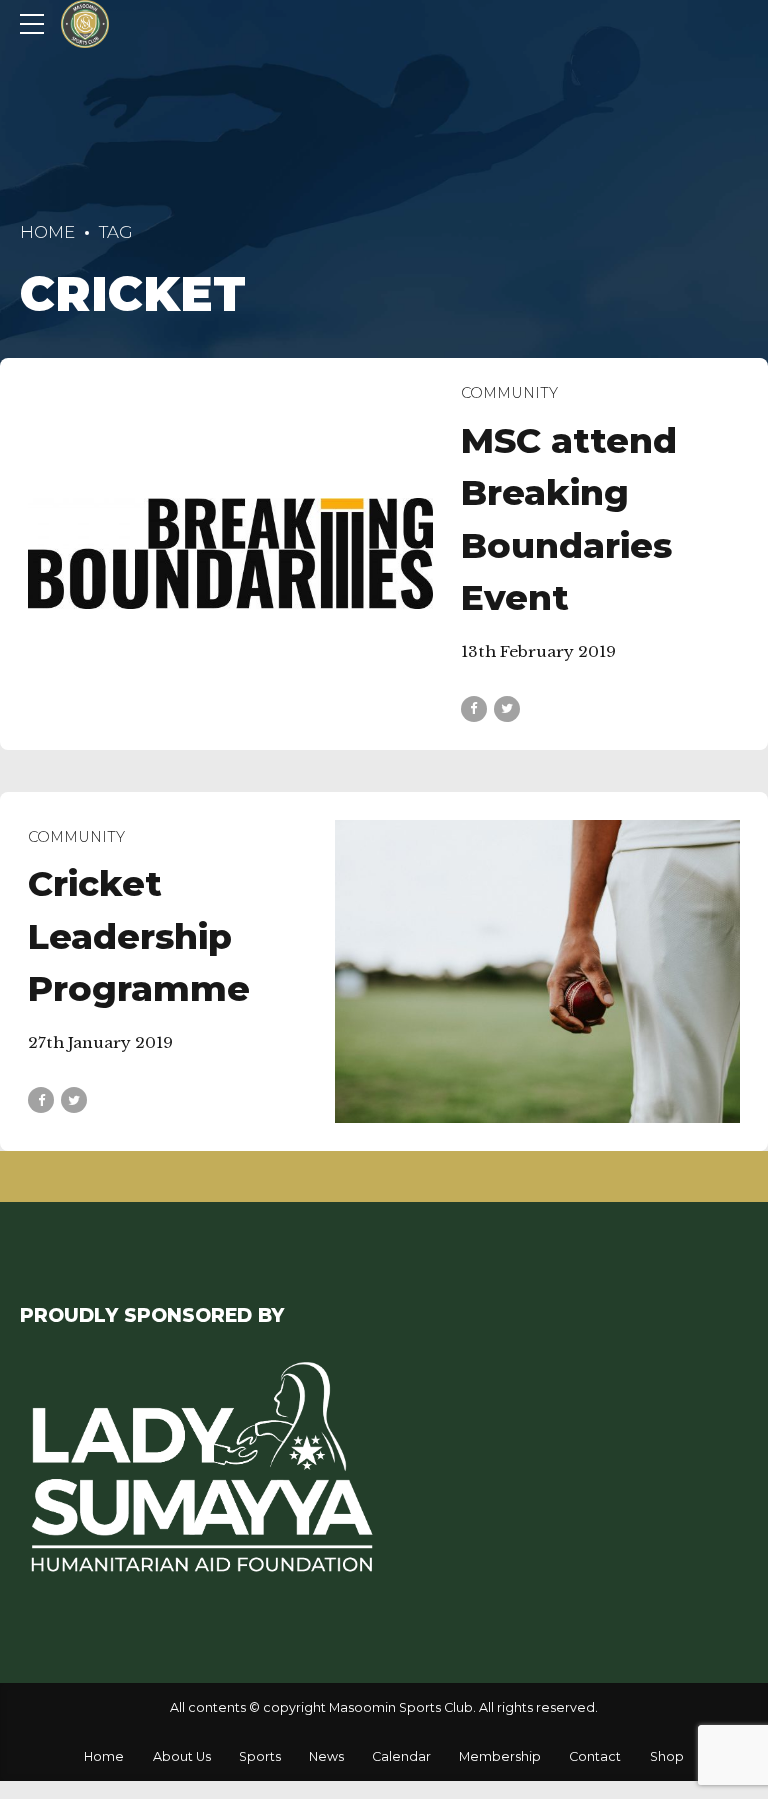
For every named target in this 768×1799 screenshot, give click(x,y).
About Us (182, 1756)
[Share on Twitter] (507, 709)
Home (47, 232)
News (326, 1756)
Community (509, 393)
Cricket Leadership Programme (139, 936)
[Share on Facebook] (474, 709)
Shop (667, 1756)
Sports (260, 1756)
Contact (595, 1756)
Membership (500, 1756)
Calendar (401, 1756)
